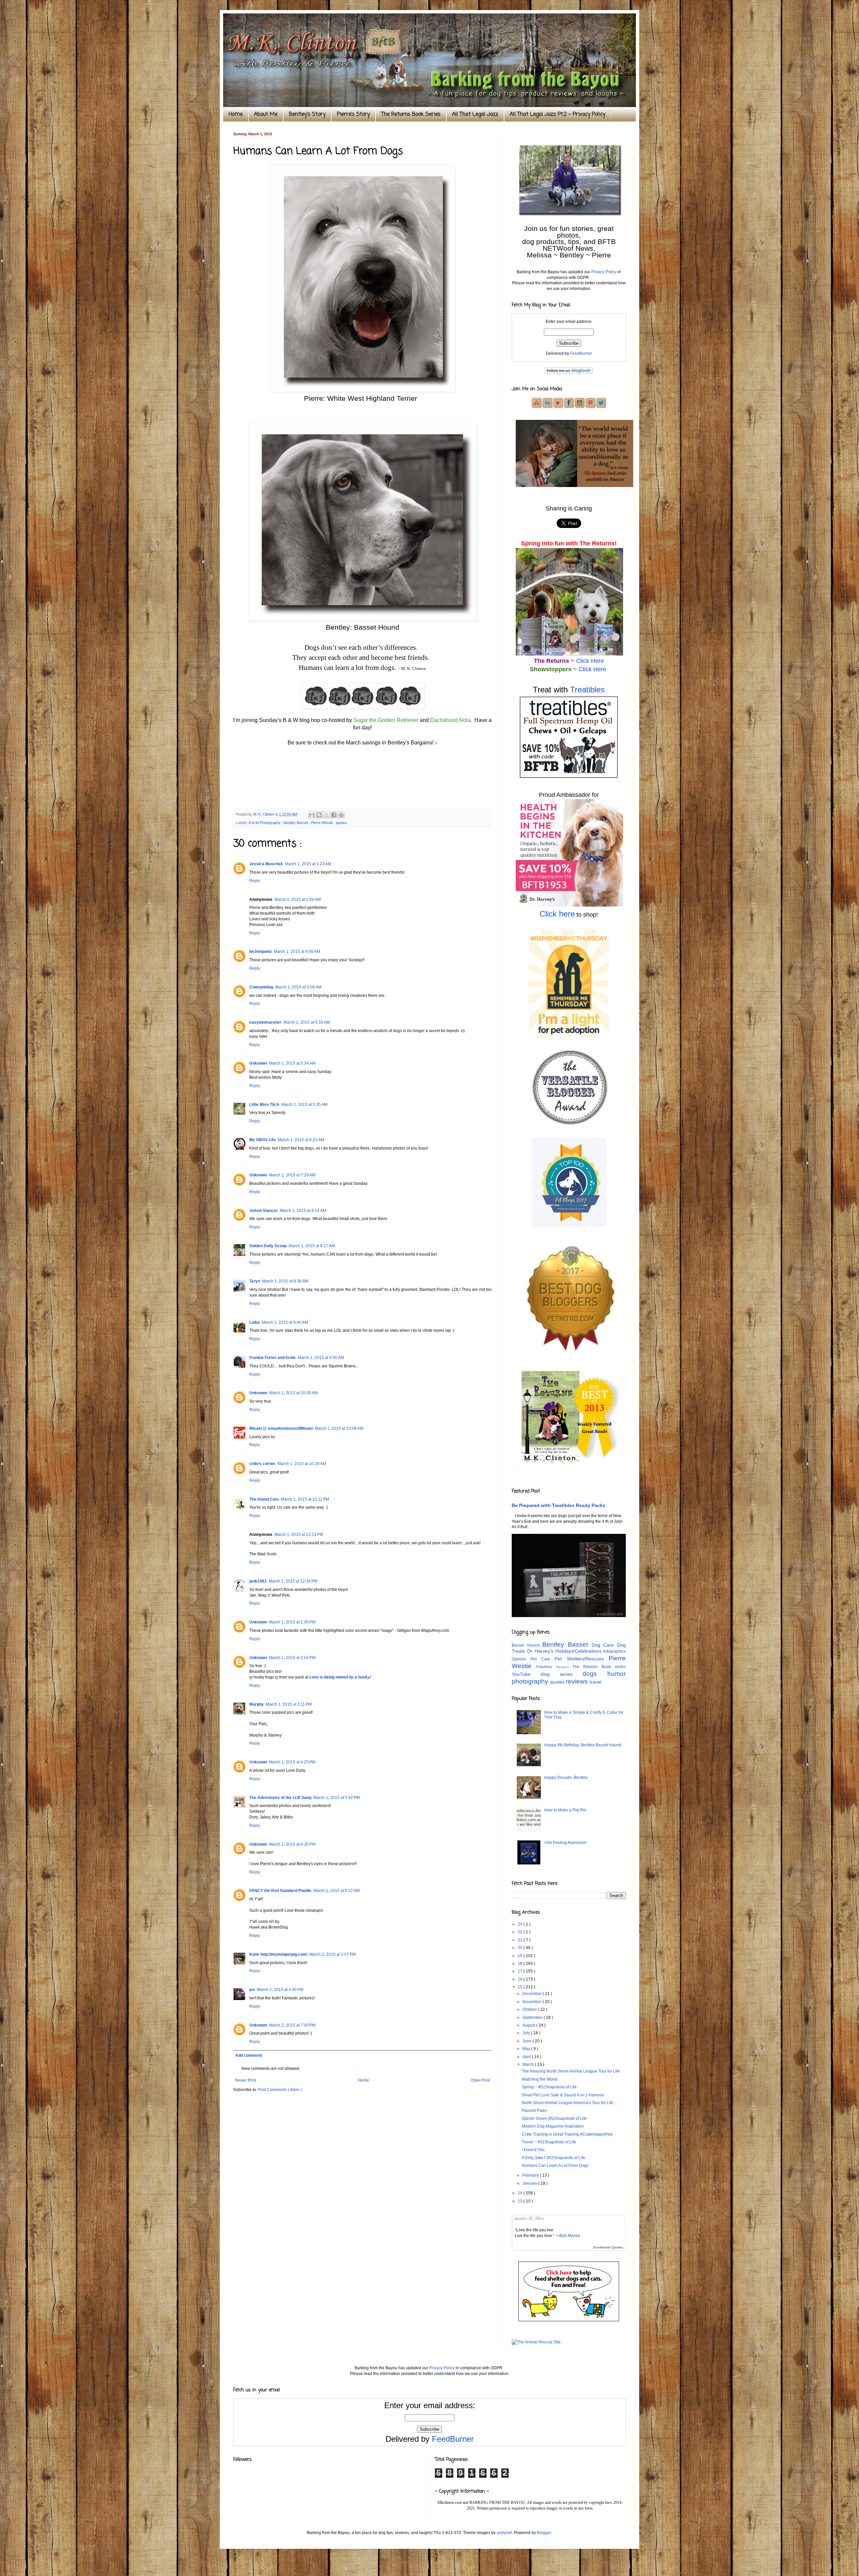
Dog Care (604, 1645)
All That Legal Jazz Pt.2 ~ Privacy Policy (558, 114)
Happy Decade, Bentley (566, 1778)
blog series (562, 1674)
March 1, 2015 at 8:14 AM (303, 1211)
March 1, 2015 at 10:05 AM (293, 1393)
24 (521, 1924)
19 (521, 1956)
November (533, 2002)
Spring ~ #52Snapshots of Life (549, 2087)
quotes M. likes (529, 2218)
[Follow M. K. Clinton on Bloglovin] (569, 373)
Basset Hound (527, 1645)
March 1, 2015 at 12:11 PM (305, 1499)
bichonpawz (261, 952)
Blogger (544, 2533)
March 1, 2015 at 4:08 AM (297, 952)
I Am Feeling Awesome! (565, 1843)
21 (521, 1940)
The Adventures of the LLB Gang (280, 1798)
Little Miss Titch (264, 1105)
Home (236, 114)
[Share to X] (326, 815)
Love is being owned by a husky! (340, 1677)
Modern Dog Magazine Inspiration (553, 2126)
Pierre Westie (322, 823)
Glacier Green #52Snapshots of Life (554, 2119)
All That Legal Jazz (475, 114)
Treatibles (587, 690)
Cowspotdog (261, 987)
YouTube (526, 1674)
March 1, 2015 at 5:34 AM (292, 1063)
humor (617, 1674)
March (529, 2064)
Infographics (615, 1651)
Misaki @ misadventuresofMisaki (281, 1428)
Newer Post (245, 2080)
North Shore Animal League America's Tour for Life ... (570, 2103)
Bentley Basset (296, 823)
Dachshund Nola (450, 720)
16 (521, 1979)
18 (521, 1963)
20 (521, 1948)
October (530, 2009)
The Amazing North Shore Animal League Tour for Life (571, 2071)
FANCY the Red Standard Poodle (280, 1891)
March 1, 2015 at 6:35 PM (292, 1844)
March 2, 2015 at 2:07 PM (333, 1954)
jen (252, 1990)
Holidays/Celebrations (579, 1651)
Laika (255, 1322)
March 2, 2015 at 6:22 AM (337, 1891)
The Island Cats (264, 1499)
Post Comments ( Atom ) (280, 2090)
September (533, 2018)
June (527, 2041)
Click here (557, 914)
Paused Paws (534, 2110)
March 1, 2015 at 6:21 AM (301, 1140)
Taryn (255, 1281)
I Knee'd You (533, 2150)
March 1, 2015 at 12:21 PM (299, 1535)
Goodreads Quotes (608, 2247)
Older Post (480, 2080)
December (533, 1994)
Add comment (249, 2055)
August (529, 2025)
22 (521, 1932)
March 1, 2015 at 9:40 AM (285, 1322)
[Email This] (312, 815)
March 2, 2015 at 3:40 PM (280, 1990)
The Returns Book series (599, 1667)
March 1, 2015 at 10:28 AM (302, 1464)
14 (521, 2193)
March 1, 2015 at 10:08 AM (339, 1428)
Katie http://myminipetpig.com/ (278, 1954)
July (527, 2033)
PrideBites (546, 1667)
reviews (578, 1681)
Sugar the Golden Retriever (386, 720)
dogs (595, 1674)
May (527, 2049)
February (531, 2175)
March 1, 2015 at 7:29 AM (292, 1175)
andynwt (504, 2533)
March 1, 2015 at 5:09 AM (298, 987)
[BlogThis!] (319, 815)
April (527, 2057)
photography (531, 1681)
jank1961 (258, 1581)
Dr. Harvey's (541, 1651)
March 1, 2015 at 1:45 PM (292, 1622)
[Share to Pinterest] (341, 815)
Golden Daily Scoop (268, 1246)
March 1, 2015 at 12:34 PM (293, 1581)
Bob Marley (570, 2236)
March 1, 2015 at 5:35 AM (304, 1105)
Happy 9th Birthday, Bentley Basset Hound (583, 1745)
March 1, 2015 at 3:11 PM (289, 1704)
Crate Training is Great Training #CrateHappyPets (567, 2134)
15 (521, 1987)
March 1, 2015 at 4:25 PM (292, 1762)
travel (595, 1682)
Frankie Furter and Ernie (272, 1358)
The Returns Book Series (411, 114)
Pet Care (543, 1659)
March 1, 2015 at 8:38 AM (285, 1281)
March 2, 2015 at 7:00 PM (292, 2025)
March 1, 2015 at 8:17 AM (312, 1246)
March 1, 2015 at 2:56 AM (298, 900)
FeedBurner (581, 353)
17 (521, 1971)
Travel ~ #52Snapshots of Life (549, 2142)
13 (521, 2201)
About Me (266, 114)
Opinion (521, 1659)
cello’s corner (262, 1464)
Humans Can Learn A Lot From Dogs (555, 2166)
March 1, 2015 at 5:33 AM (307, 1022)
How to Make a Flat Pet (565, 1810)
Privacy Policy (604, 272)
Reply (255, 881)
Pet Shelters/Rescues (582, 1659)
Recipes (564, 1667)
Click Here (590, 661)
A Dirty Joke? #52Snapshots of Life (553, 2158)
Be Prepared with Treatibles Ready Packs (559, 1505)
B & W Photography (265, 823)
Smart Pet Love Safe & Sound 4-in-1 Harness (563, 2095)
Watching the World (540, 2079)
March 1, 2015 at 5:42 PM (337, 1798)
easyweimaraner (265, 1022)
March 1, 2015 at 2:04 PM (292, 1658)
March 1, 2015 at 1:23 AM (308, 864)
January (530, 2183)
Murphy (257, 1704)
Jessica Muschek (266, 864)
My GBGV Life (263, 1140)
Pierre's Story (353, 114)
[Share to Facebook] (334, 815)
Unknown (258, 1063)
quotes (341, 823)
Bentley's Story (307, 114)
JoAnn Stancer (264, 1211)
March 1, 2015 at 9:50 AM (321, 1358)
